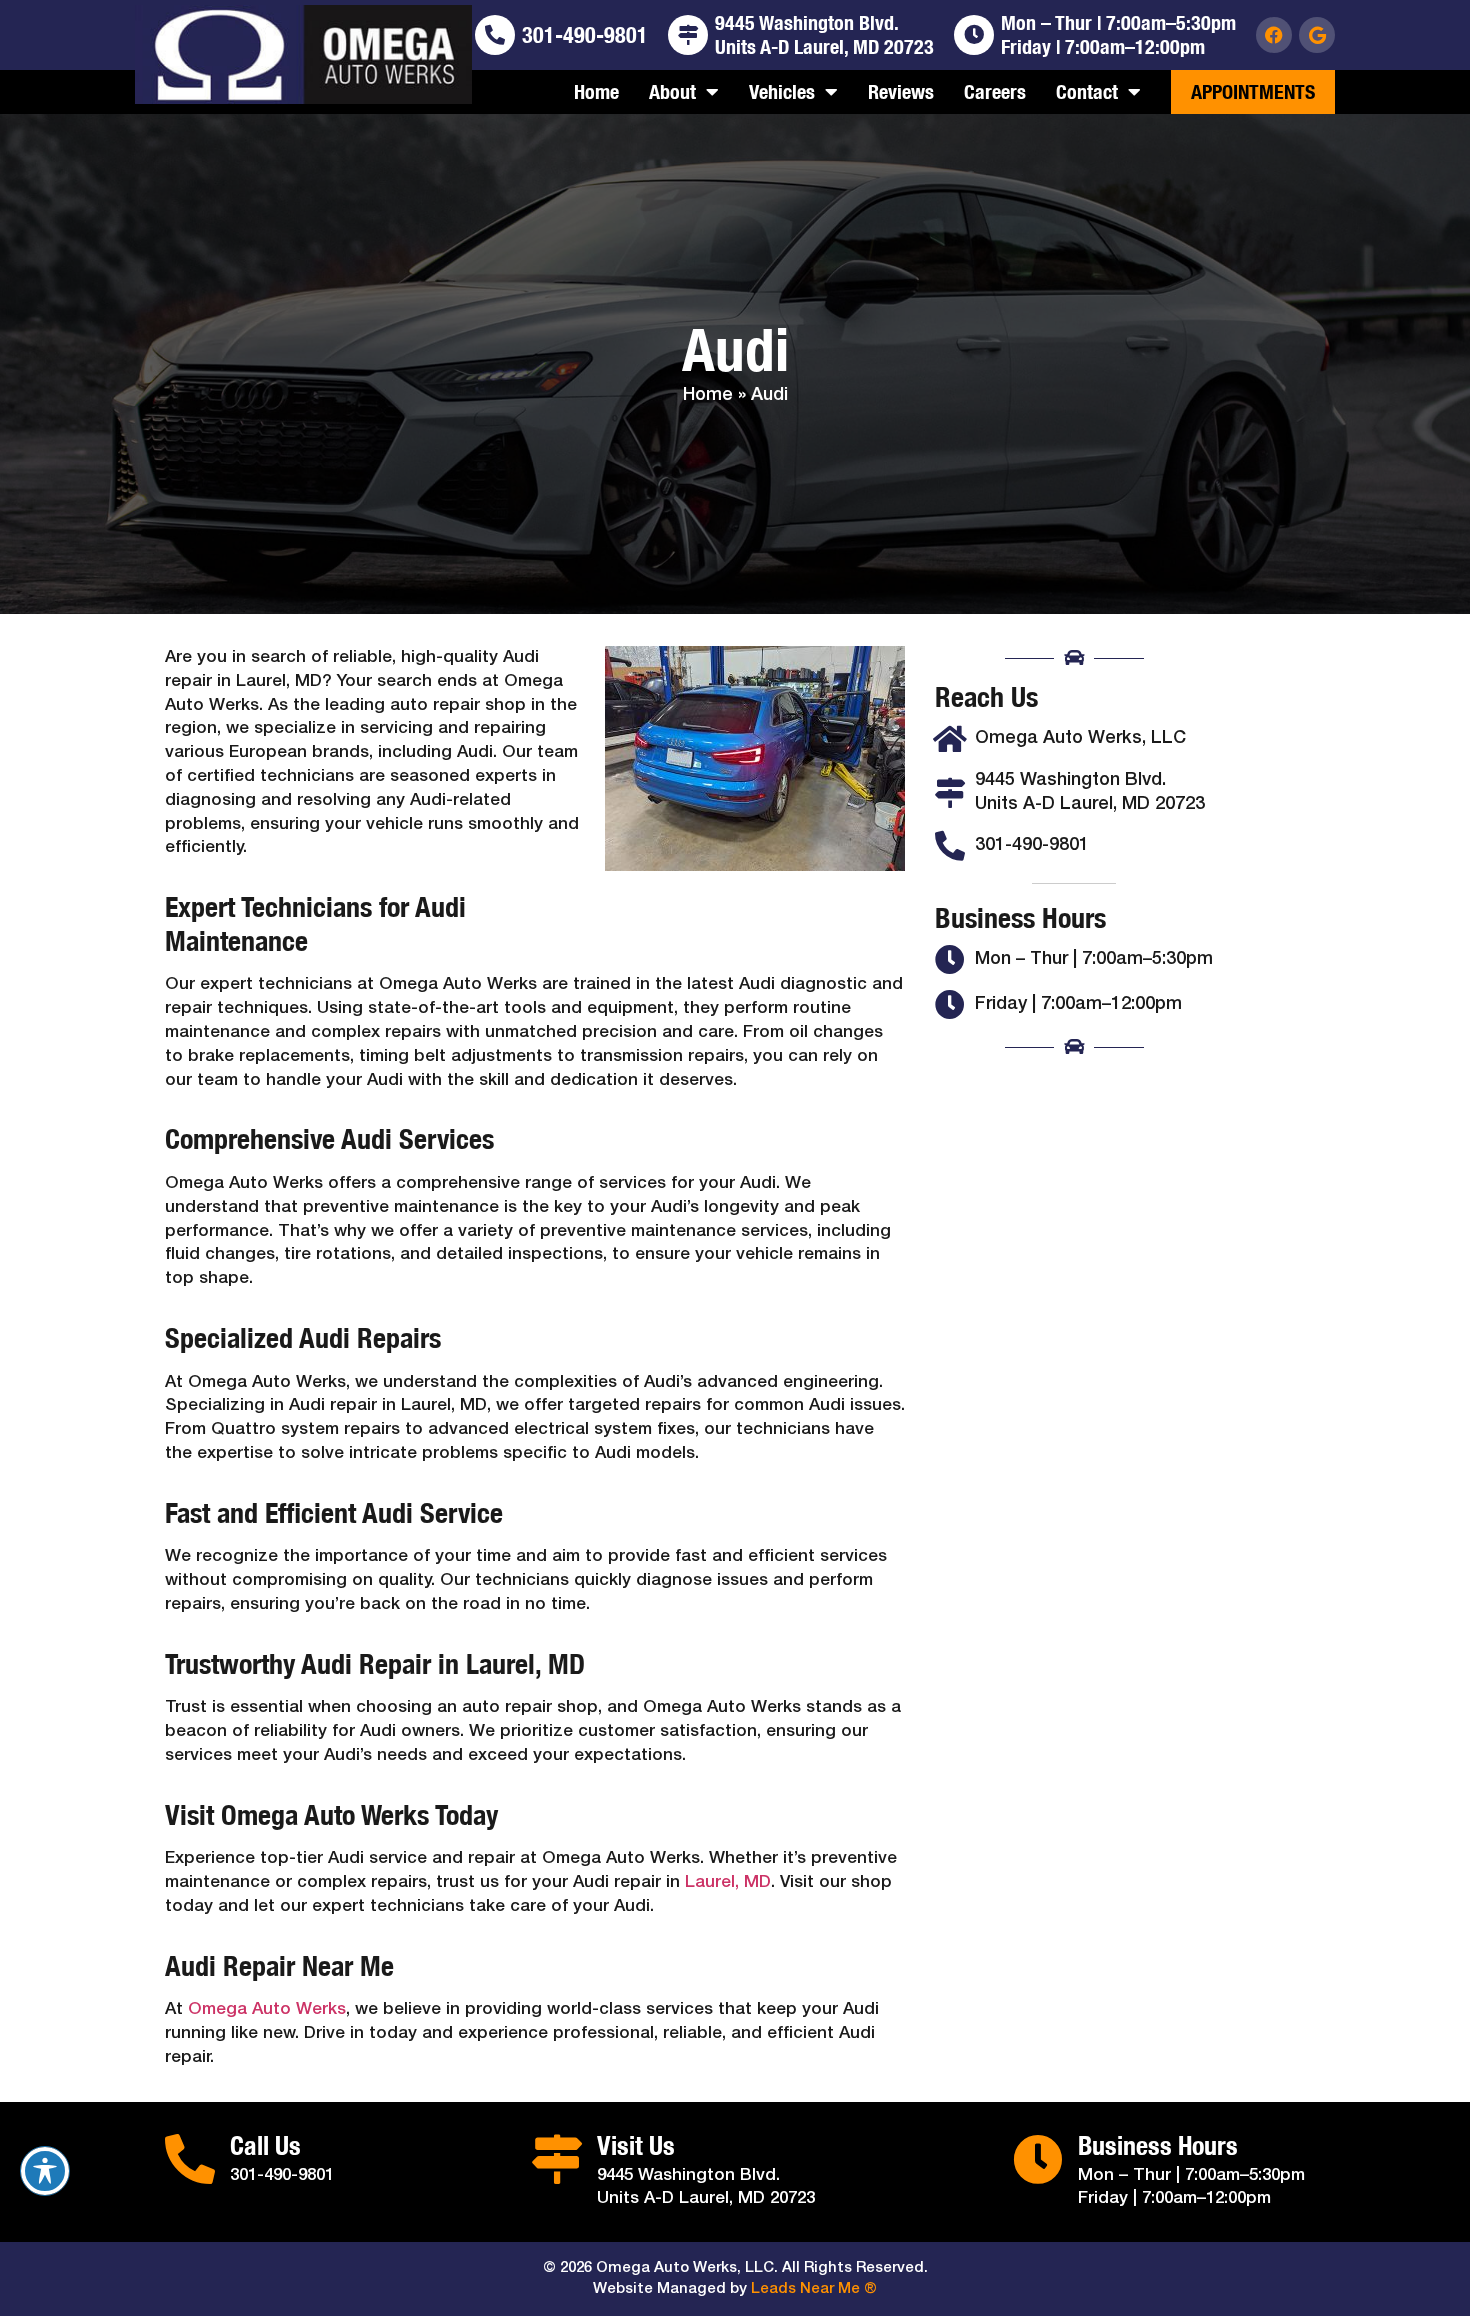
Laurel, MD (728, 1882)
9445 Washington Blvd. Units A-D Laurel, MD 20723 (824, 34)
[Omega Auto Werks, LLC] (950, 739)
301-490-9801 (585, 35)
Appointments (1253, 91)
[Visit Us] (557, 2159)
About (672, 91)
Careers (995, 91)
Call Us (265, 2145)
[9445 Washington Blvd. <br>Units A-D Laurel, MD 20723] (688, 35)
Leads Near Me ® (814, 2289)
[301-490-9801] (495, 35)
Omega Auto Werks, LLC (1080, 738)
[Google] (1317, 35)
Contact (1087, 91)
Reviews (901, 91)
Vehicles (782, 91)
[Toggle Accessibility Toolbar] (45, 2171)
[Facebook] (1274, 35)
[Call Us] (190, 2159)
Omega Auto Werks (267, 2009)
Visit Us (636, 2145)
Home (596, 91)
